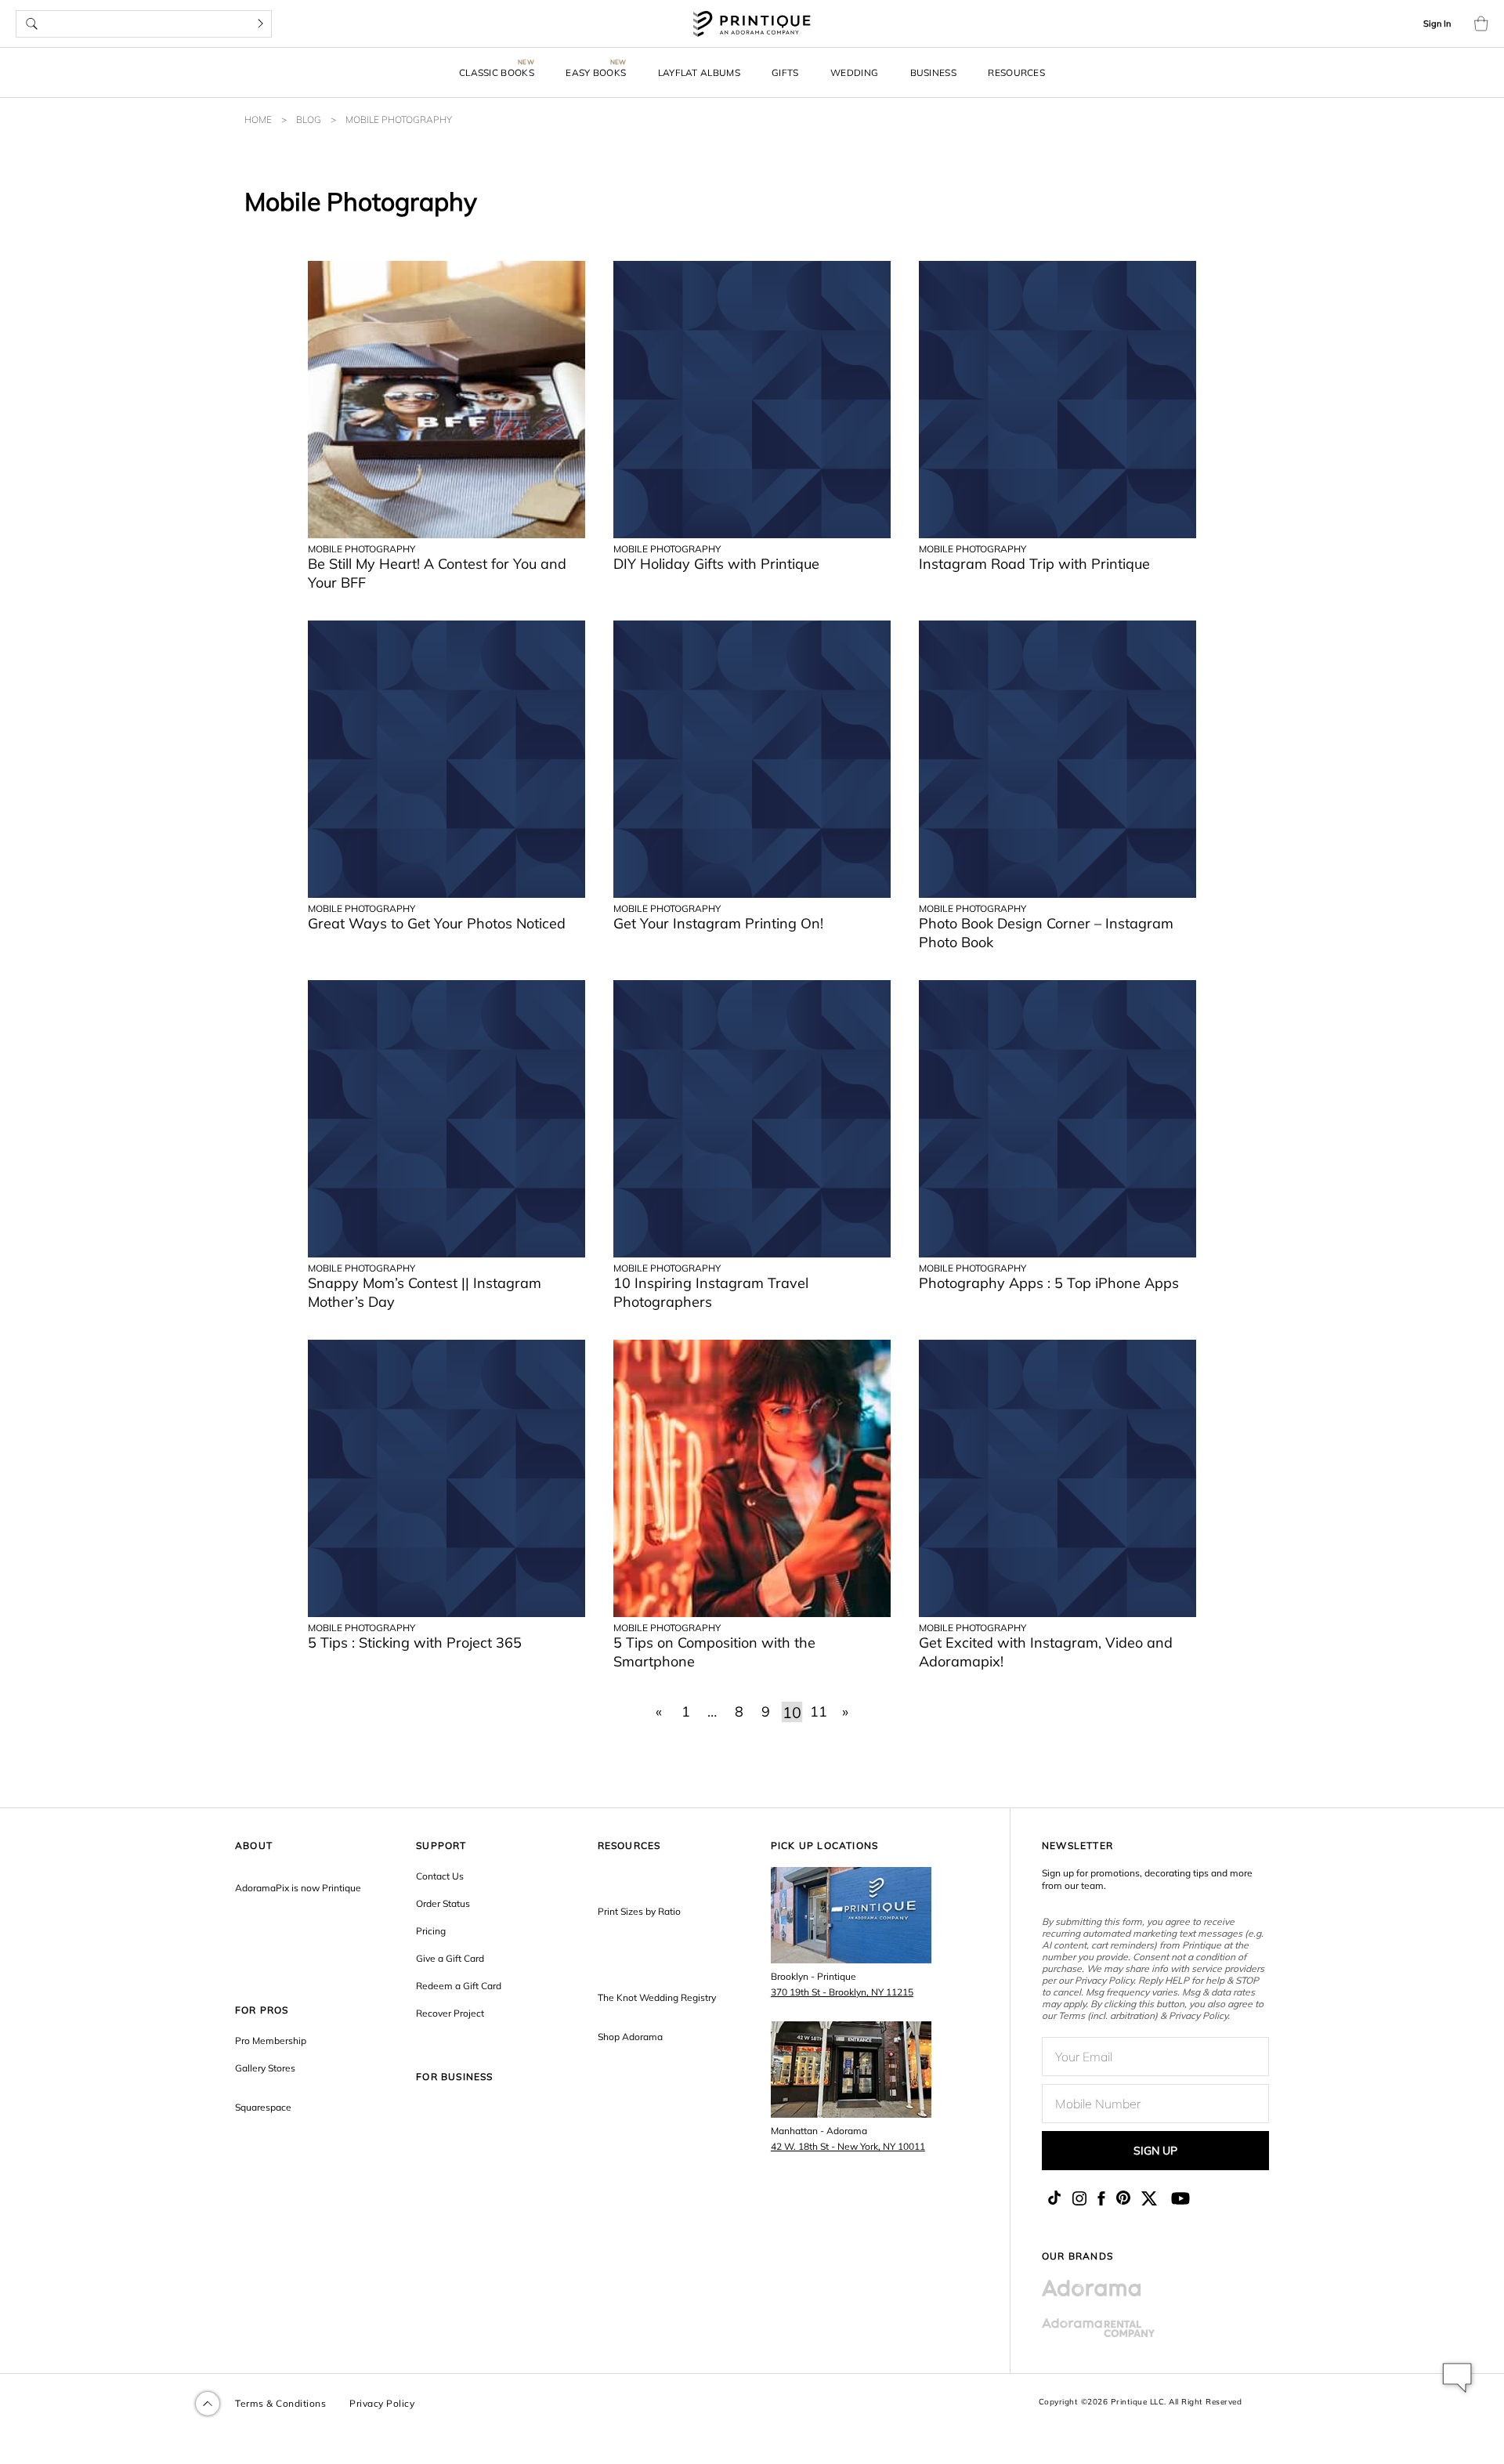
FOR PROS (262, 2010)
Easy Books (596, 72)
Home (258, 119)
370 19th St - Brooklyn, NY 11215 (842, 1992)
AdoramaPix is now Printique (298, 1888)
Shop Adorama (630, 2037)
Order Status (443, 1903)
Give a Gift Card (450, 1958)
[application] (1457, 2378)
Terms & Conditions (280, 2403)
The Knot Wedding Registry (657, 1997)
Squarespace (263, 2107)
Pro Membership (271, 2041)
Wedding (854, 72)
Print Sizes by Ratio (639, 1911)
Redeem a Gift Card (459, 1986)
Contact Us (440, 1876)
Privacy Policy (382, 2403)
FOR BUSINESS (454, 2077)
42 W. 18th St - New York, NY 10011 (848, 2146)
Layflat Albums (699, 72)
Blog (309, 119)
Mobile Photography (399, 119)
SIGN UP (1155, 2151)
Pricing (431, 1931)
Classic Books (497, 72)
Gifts (785, 72)
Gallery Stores (265, 2068)
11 (819, 1711)
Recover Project (450, 2013)
